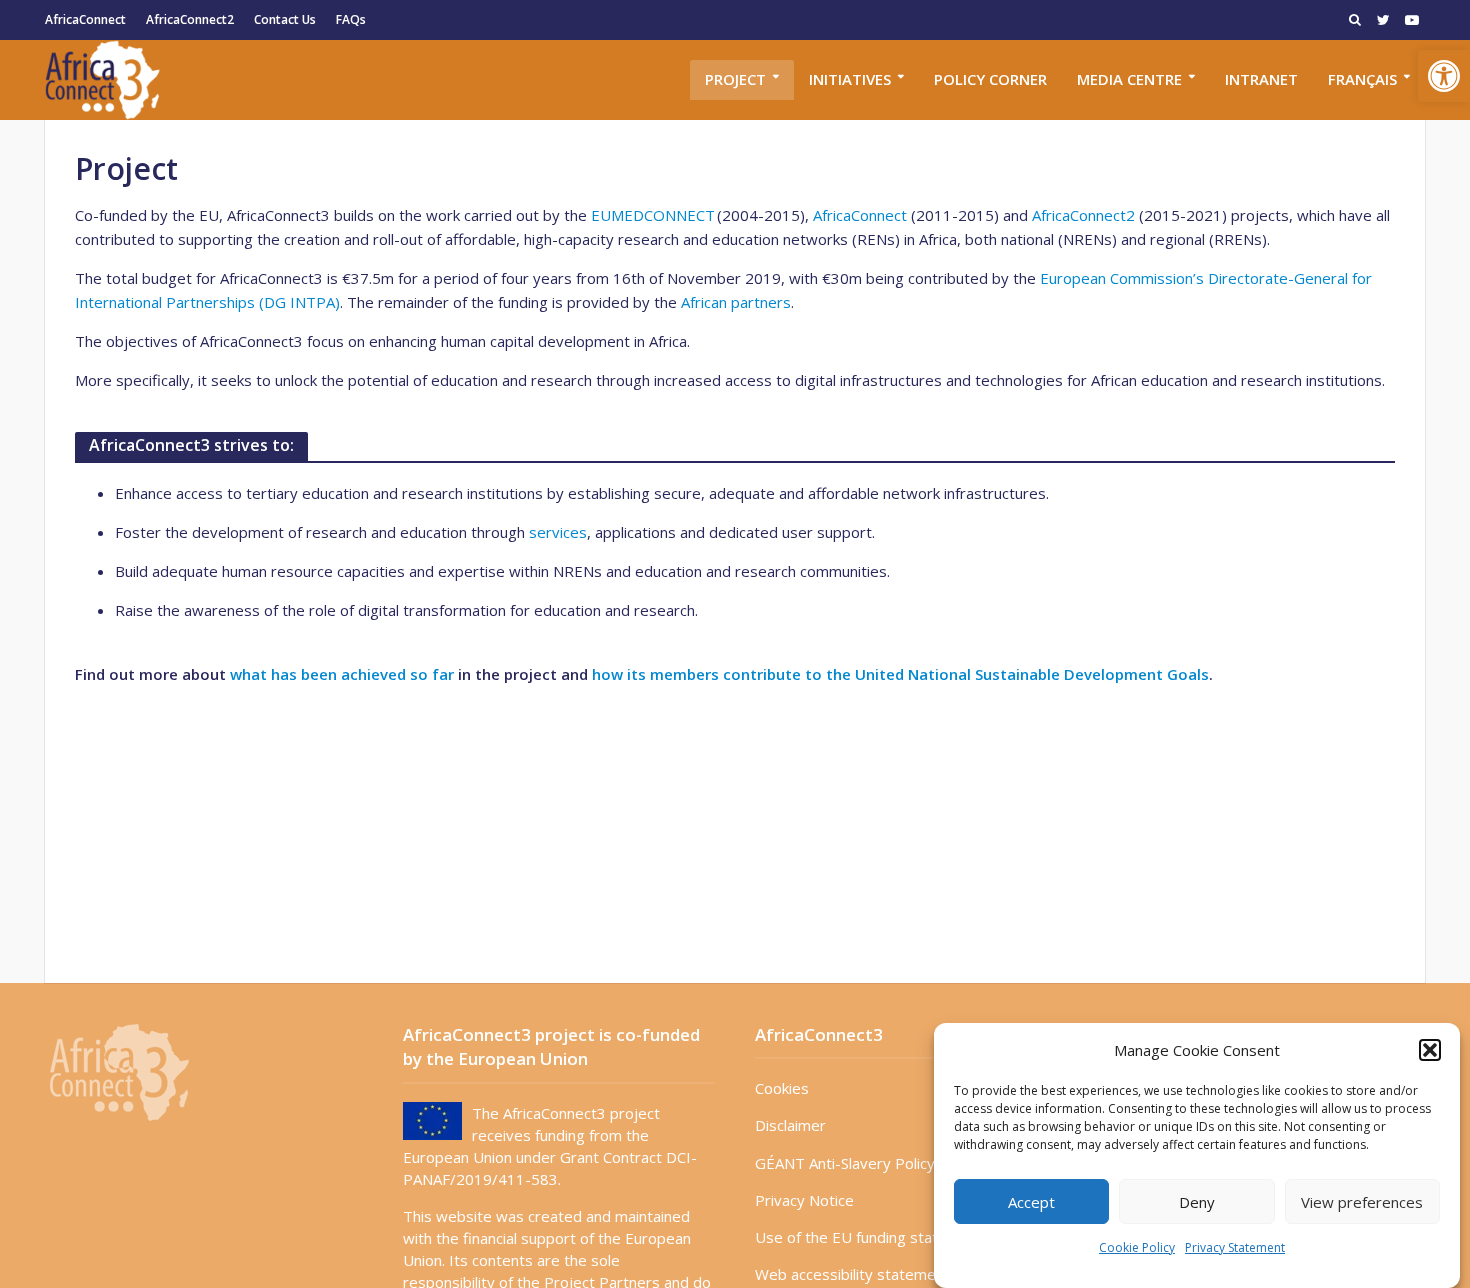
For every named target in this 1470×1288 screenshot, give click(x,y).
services (558, 532)
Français (1362, 79)
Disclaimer (790, 1125)
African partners (736, 302)
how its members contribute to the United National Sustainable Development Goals (900, 674)
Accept (1031, 1202)
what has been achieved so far (342, 674)
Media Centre (1129, 79)
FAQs (351, 19)
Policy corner (990, 79)
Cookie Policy (1137, 1247)
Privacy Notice (804, 1200)
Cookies (782, 1088)
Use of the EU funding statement (869, 1237)
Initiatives (850, 79)
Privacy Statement (1235, 1247)
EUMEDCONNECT (653, 215)
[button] (1444, 76)
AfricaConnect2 (190, 19)
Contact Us (285, 19)
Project (735, 79)
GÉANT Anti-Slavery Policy (845, 1163)
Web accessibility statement (852, 1274)
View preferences (1362, 1202)
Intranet (1261, 79)
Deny (1197, 1202)
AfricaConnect (85, 19)
